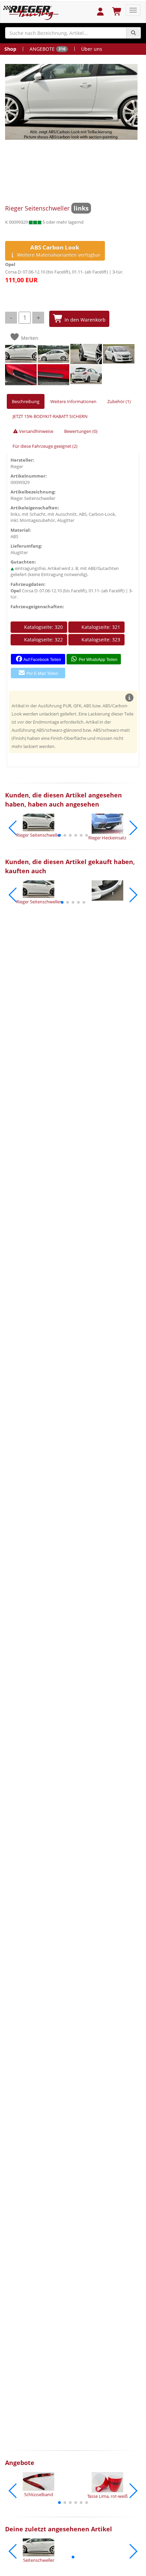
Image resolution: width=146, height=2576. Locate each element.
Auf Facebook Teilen (42, 660)
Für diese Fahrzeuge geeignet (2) (45, 446)
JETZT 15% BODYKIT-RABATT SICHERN (50, 416)
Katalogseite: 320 (43, 627)
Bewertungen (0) (81, 431)
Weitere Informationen (73, 401)
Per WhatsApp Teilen (98, 660)
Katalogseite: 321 (100, 627)
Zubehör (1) (119, 401)
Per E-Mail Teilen (42, 674)
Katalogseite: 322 (43, 640)
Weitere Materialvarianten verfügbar (58, 251)
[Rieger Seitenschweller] (71, 102)
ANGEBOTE (48, 49)
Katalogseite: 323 (100, 640)
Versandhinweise (36, 431)
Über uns (92, 49)
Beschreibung (26, 401)
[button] (59, 835)
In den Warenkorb (84, 320)
